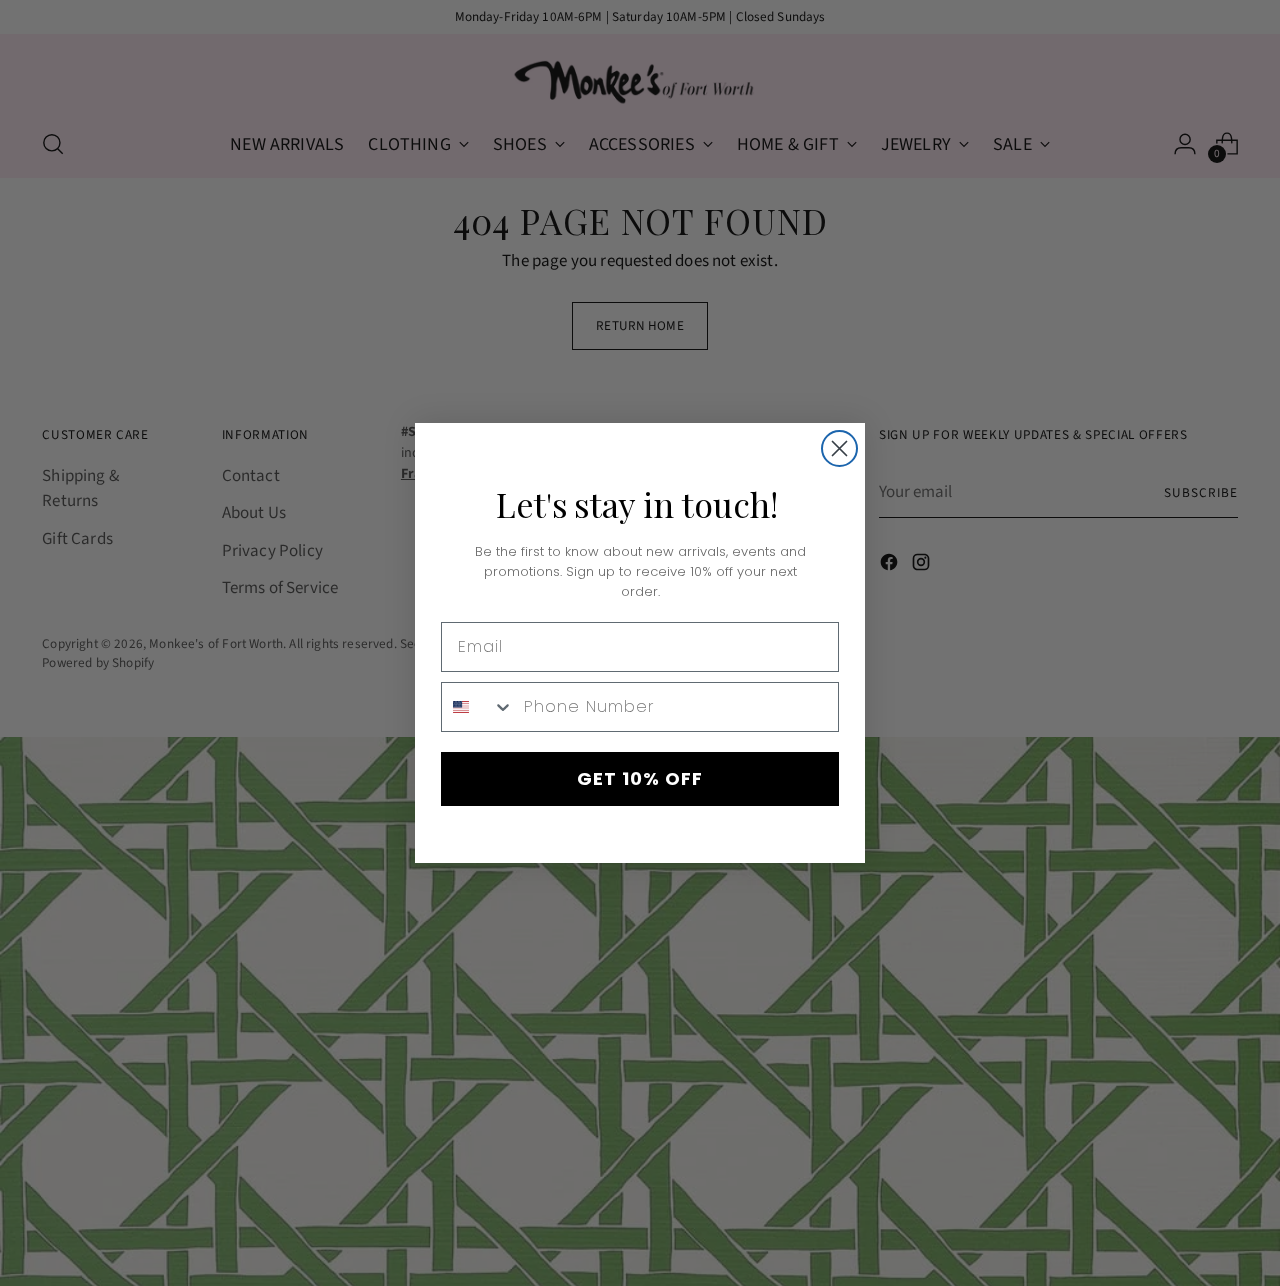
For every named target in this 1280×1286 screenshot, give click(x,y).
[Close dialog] (839, 448)
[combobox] (478, 707)
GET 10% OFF (640, 778)
